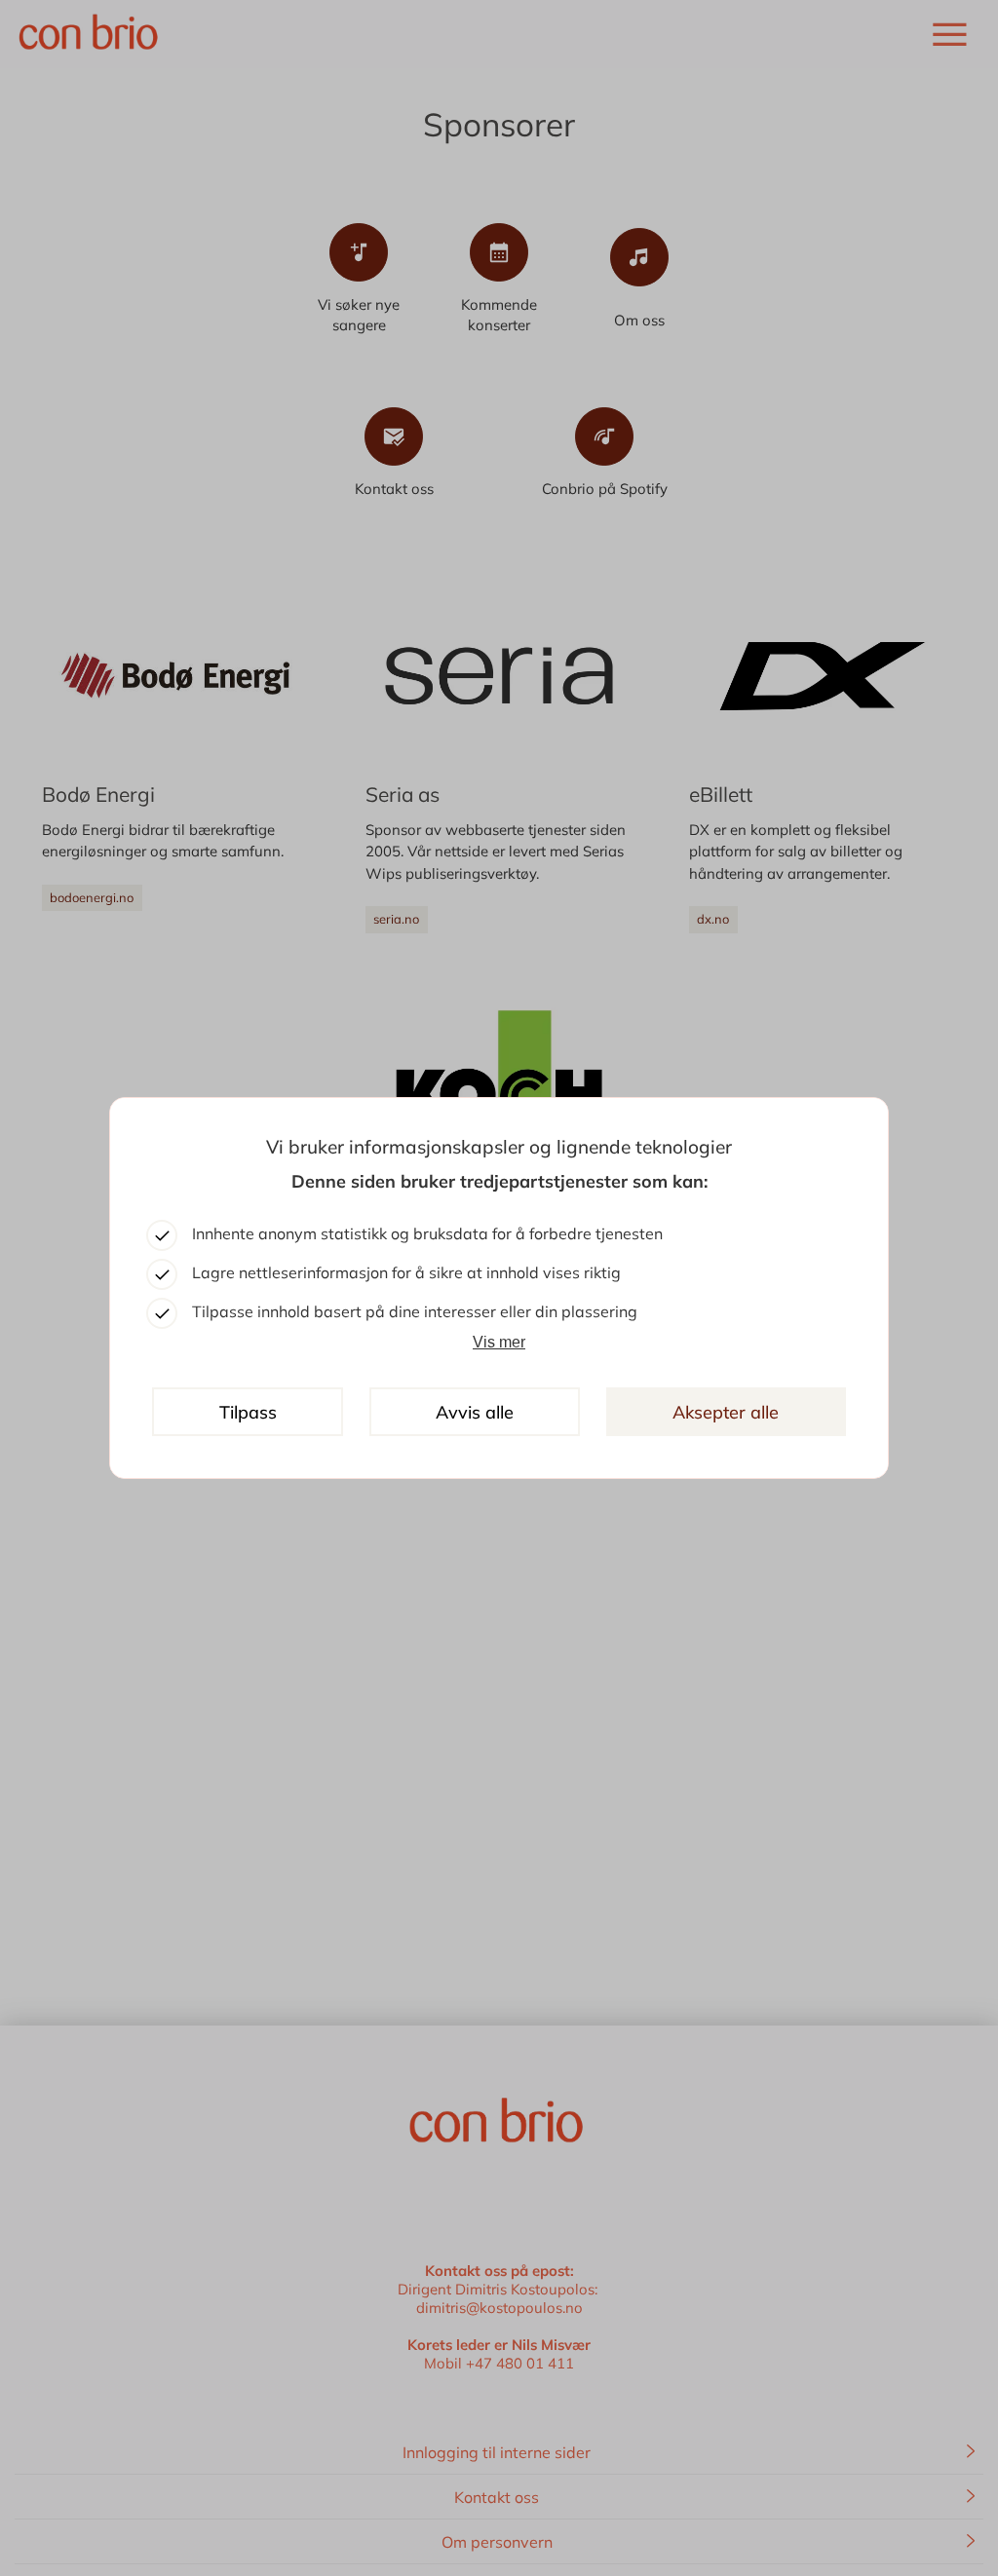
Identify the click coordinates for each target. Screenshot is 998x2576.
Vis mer (499, 1342)
